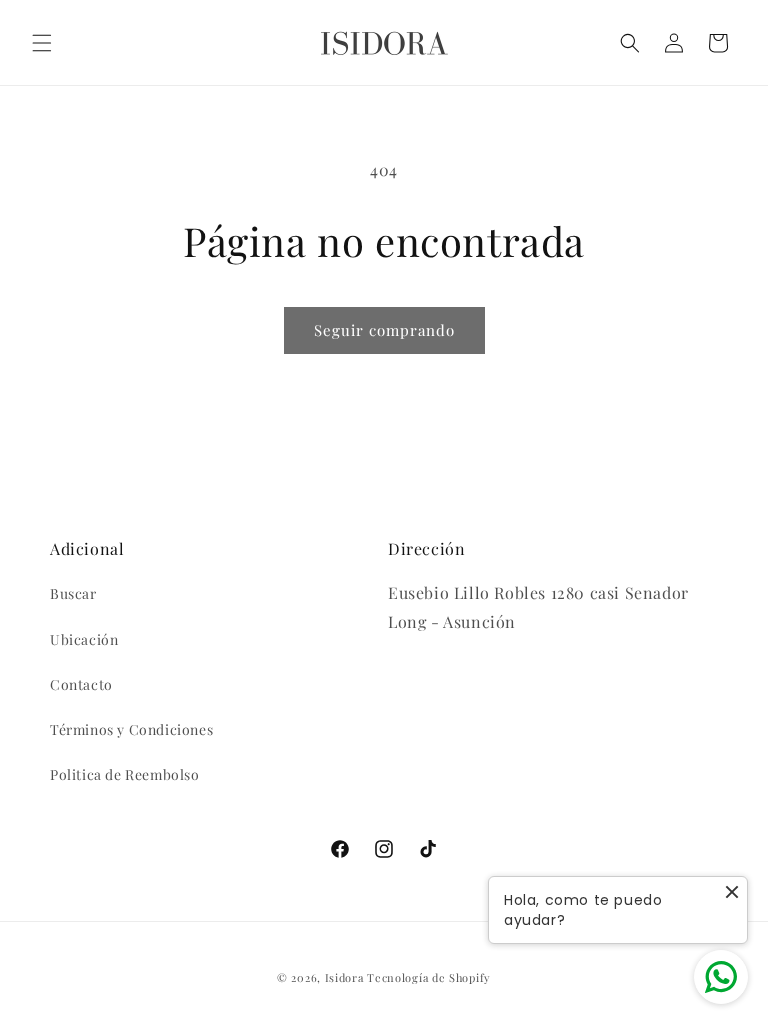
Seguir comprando (384, 330)
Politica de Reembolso (125, 774)
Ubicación (84, 639)
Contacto (81, 684)
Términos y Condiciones (131, 729)
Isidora (344, 977)
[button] (42, 43)
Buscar (73, 593)
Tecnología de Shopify (429, 977)
